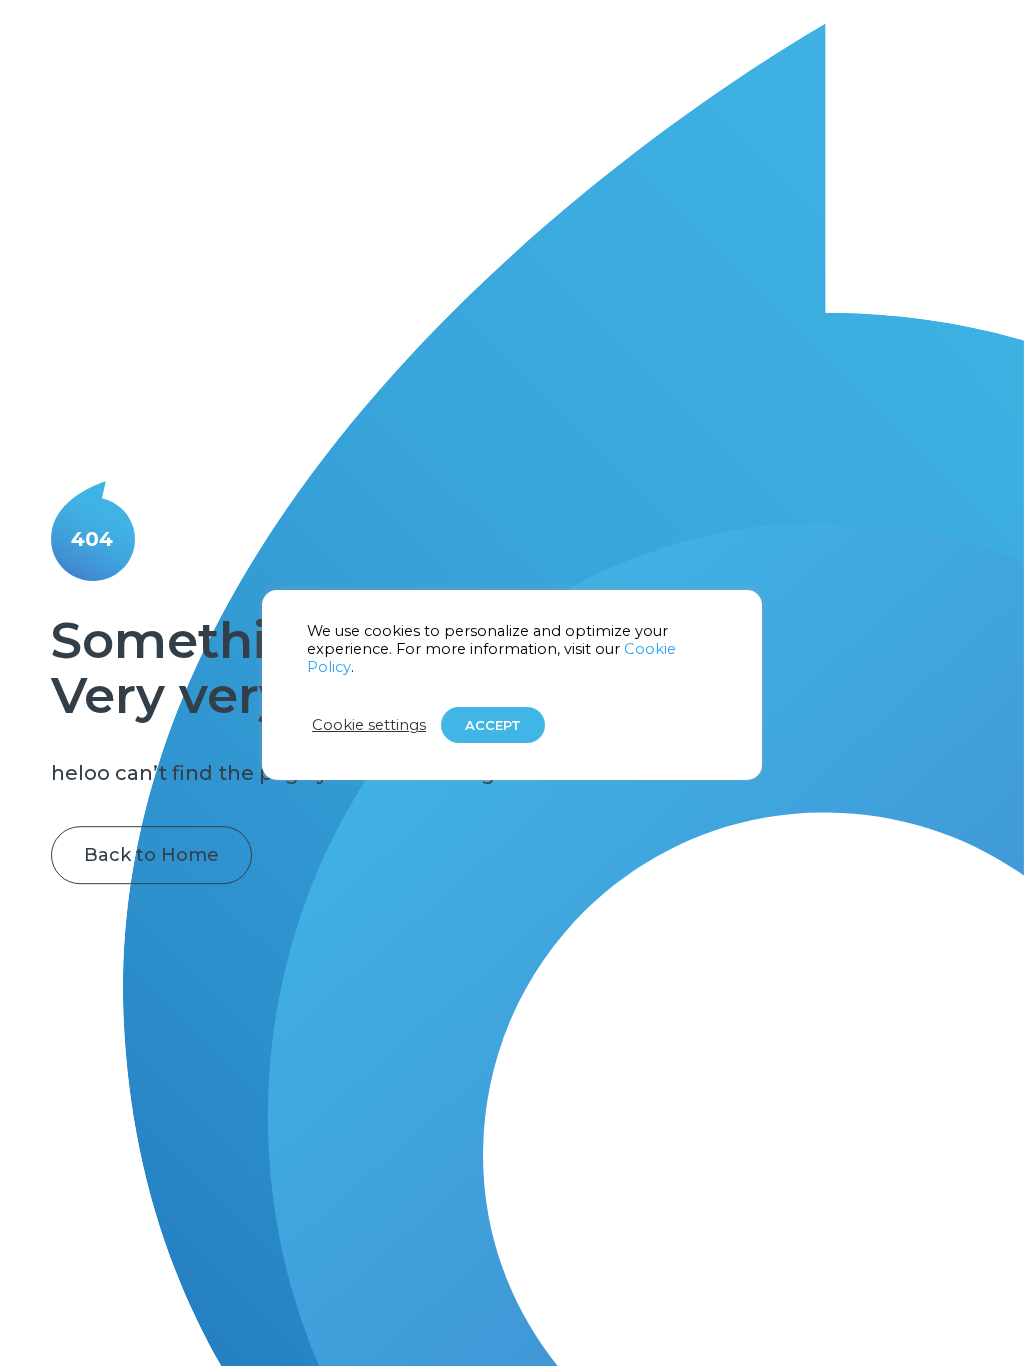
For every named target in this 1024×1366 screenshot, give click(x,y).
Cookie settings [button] (369, 725)
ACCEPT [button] (493, 725)
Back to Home (151, 855)
